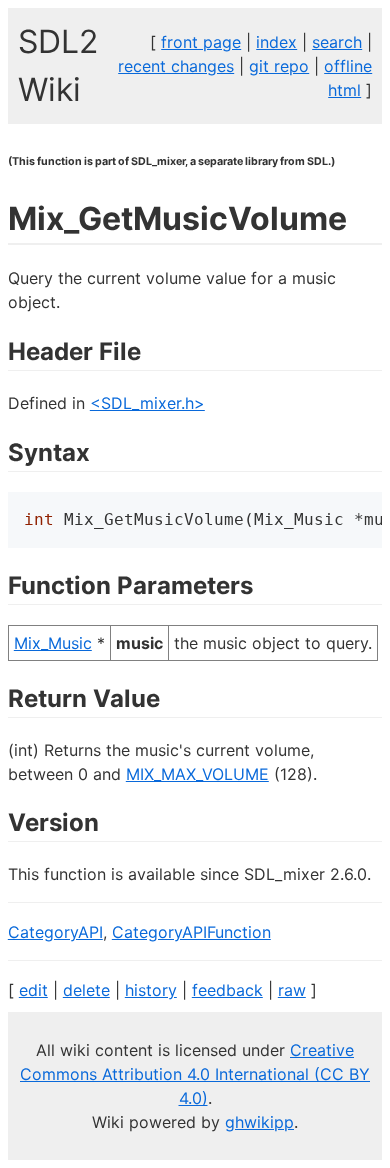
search (337, 42)
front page (201, 42)
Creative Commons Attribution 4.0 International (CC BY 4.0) (195, 1074)
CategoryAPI (55, 932)
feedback (227, 990)
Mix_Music (53, 643)
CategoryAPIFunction (191, 932)
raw (292, 990)
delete (86, 990)
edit (33, 990)
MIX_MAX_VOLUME (197, 774)
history (151, 990)
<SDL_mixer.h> (147, 403)
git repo (279, 66)
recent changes (176, 66)
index (276, 42)
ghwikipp (259, 1122)
